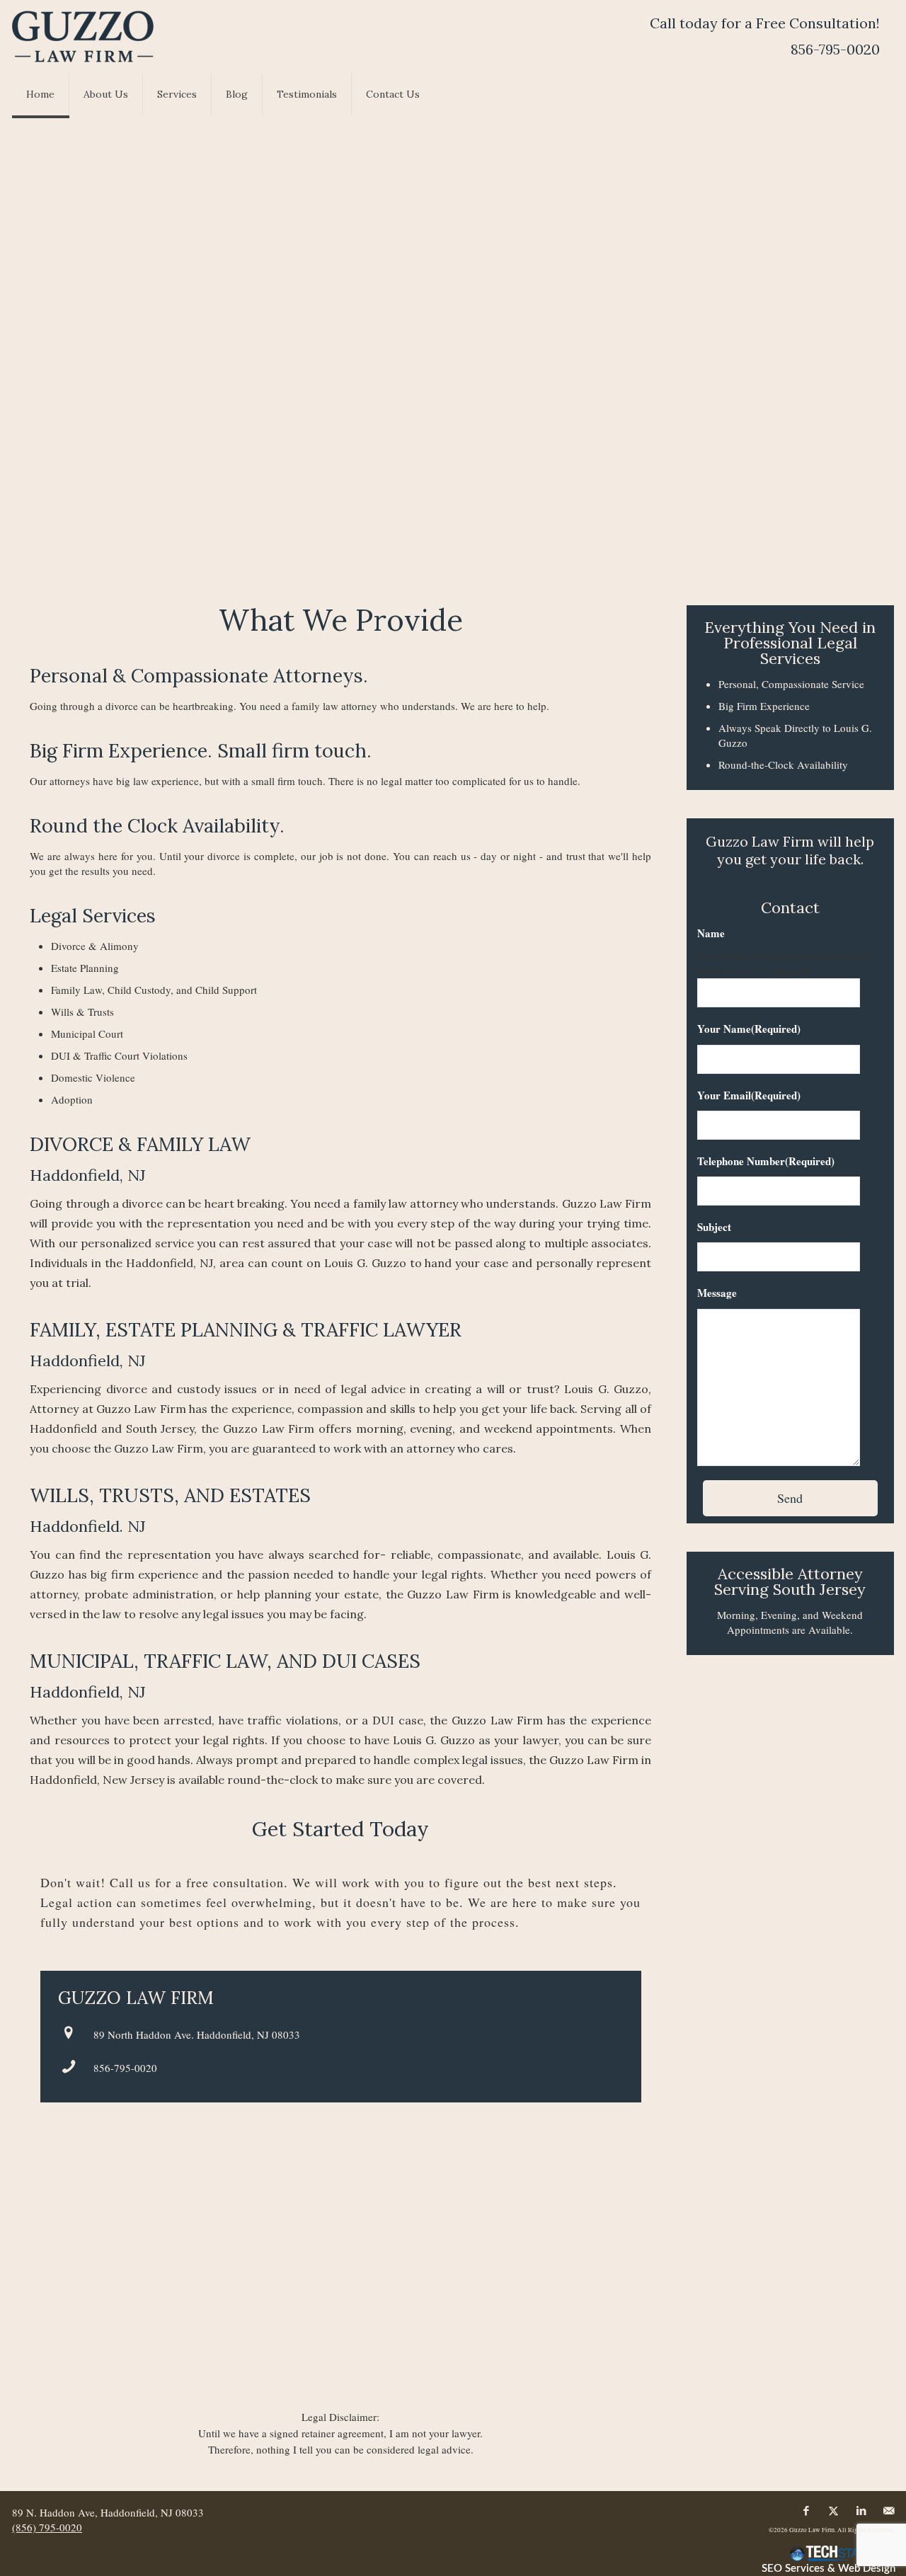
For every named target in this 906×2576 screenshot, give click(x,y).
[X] (833, 2511)
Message (717, 1293)
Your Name (749, 1029)
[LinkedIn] (861, 2511)
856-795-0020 (125, 2068)
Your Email (749, 1095)
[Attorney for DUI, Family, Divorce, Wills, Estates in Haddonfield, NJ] (83, 36)
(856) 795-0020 (47, 2527)
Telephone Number (766, 1161)
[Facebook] (806, 2511)
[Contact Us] (889, 2511)
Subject (714, 1227)
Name (711, 933)
